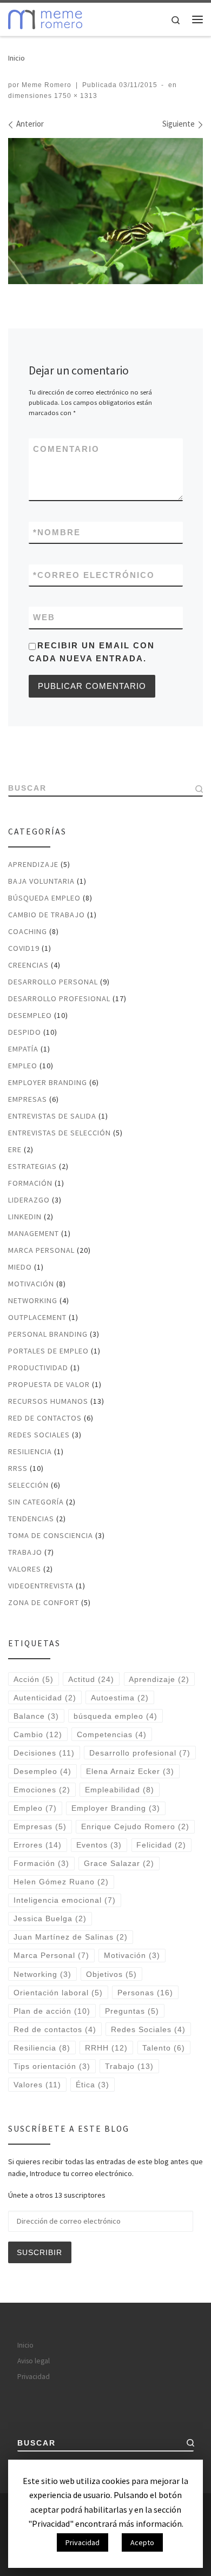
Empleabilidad (120, 1790)
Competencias (112, 1734)
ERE (15, 1149)
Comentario (66, 449)
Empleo (23, 1066)
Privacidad (34, 2377)
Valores (25, 1569)
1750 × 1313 (75, 96)
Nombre (57, 532)
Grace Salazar (119, 1863)
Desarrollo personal (53, 982)
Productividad (38, 1368)
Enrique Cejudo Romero (135, 1826)
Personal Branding (48, 1334)
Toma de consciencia (51, 1535)
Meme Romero (47, 85)
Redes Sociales (39, 1435)
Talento (164, 2048)
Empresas (28, 1099)
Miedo (20, 1267)
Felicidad (161, 1845)
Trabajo (25, 1552)
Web (44, 617)
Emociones (42, 1790)
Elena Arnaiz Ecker (130, 1771)
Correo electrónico (94, 575)
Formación (30, 1183)
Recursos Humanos (48, 1401)
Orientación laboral (58, 1993)
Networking (33, 1300)
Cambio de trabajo (47, 915)
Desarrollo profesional (59, 998)
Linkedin (25, 1217)
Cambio (38, 1734)
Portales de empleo (48, 1351)
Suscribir (39, 2252)
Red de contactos (45, 1418)
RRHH (106, 2048)
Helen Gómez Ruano (61, 1882)
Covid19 (24, 948)
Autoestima (120, 1698)
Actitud (91, 1679)
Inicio (17, 58)
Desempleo (30, 1015)
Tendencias (31, 1519)
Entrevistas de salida (52, 1116)
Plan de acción (52, 2011)
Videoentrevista (41, 1586)
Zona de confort (44, 1602)
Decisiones (44, 1753)
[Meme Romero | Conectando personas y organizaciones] (45, 18)
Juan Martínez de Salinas (71, 1937)
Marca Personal (41, 1250)
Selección (28, 1485)
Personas (145, 1993)
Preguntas (132, 2011)
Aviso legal (34, 2361)
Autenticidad (45, 1698)
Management (34, 1233)
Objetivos (111, 1974)
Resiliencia (30, 1451)
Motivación (31, 1284)
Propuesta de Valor (49, 1384)
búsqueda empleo (116, 1716)
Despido (25, 1032)
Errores (38, 1845)
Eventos (99, 1845)
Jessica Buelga (50, 1918)
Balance (36, 1716)
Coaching (28, 931)
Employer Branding (48, 1082)
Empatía (23, 1049)
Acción (34, 1679)
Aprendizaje (33, 864)
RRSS (18, 1468)
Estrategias (32, 1166)
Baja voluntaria (41, 881)
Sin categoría (36, 1502)
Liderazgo (29, 1200)
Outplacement (37, 1317)
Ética (93, 2085)
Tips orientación (52, 2066)
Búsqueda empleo (44, 898)
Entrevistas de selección (60, 1133)
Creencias (28, 965)
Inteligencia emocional (65, 1900)
